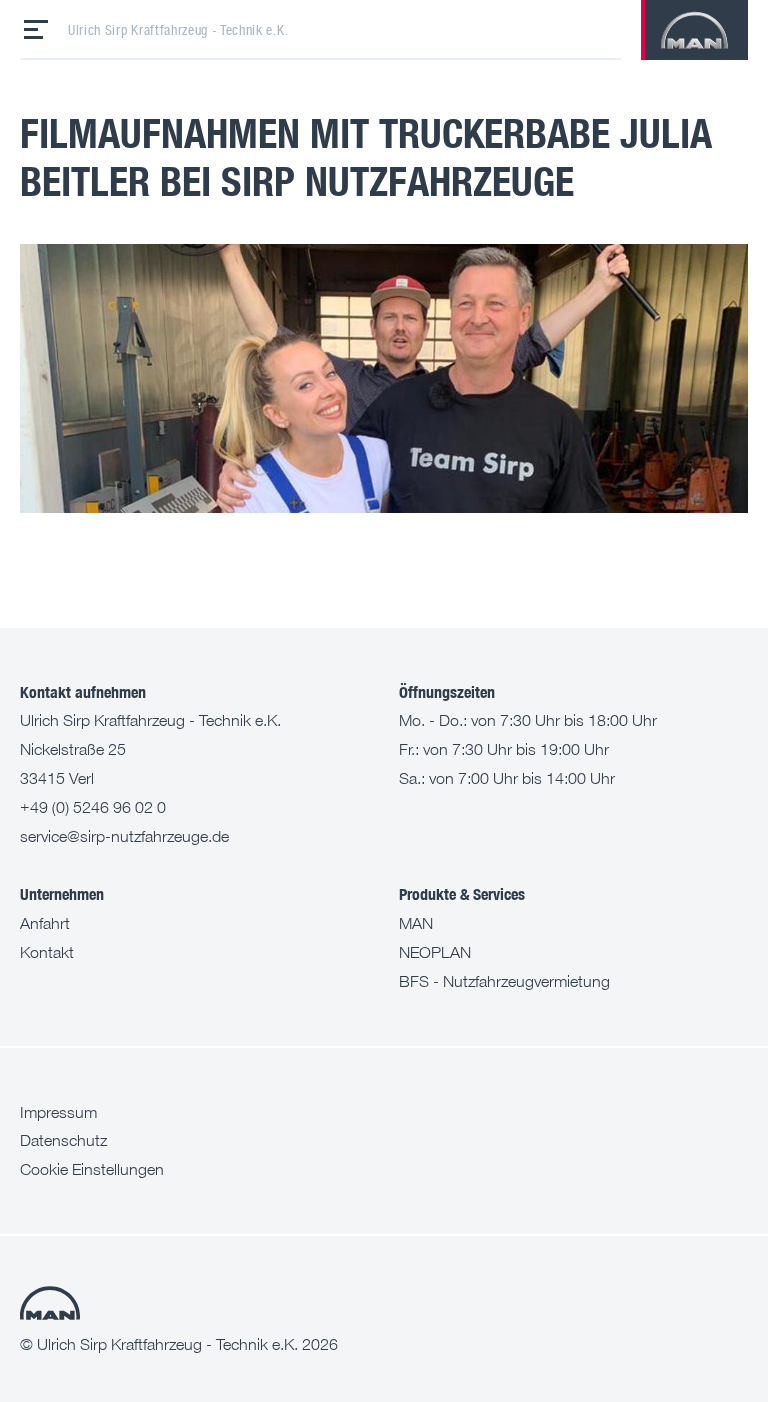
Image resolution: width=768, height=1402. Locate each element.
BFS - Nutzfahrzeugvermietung (504, 981)
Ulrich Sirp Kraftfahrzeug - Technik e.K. (178, 30)
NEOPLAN (435, 952)
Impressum (58, 1112)
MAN (416, 923)
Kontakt (47, 952)
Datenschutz (63, 1140)
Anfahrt (45, 923)
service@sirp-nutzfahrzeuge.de (124, 836)
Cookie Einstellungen (92, 1169)
